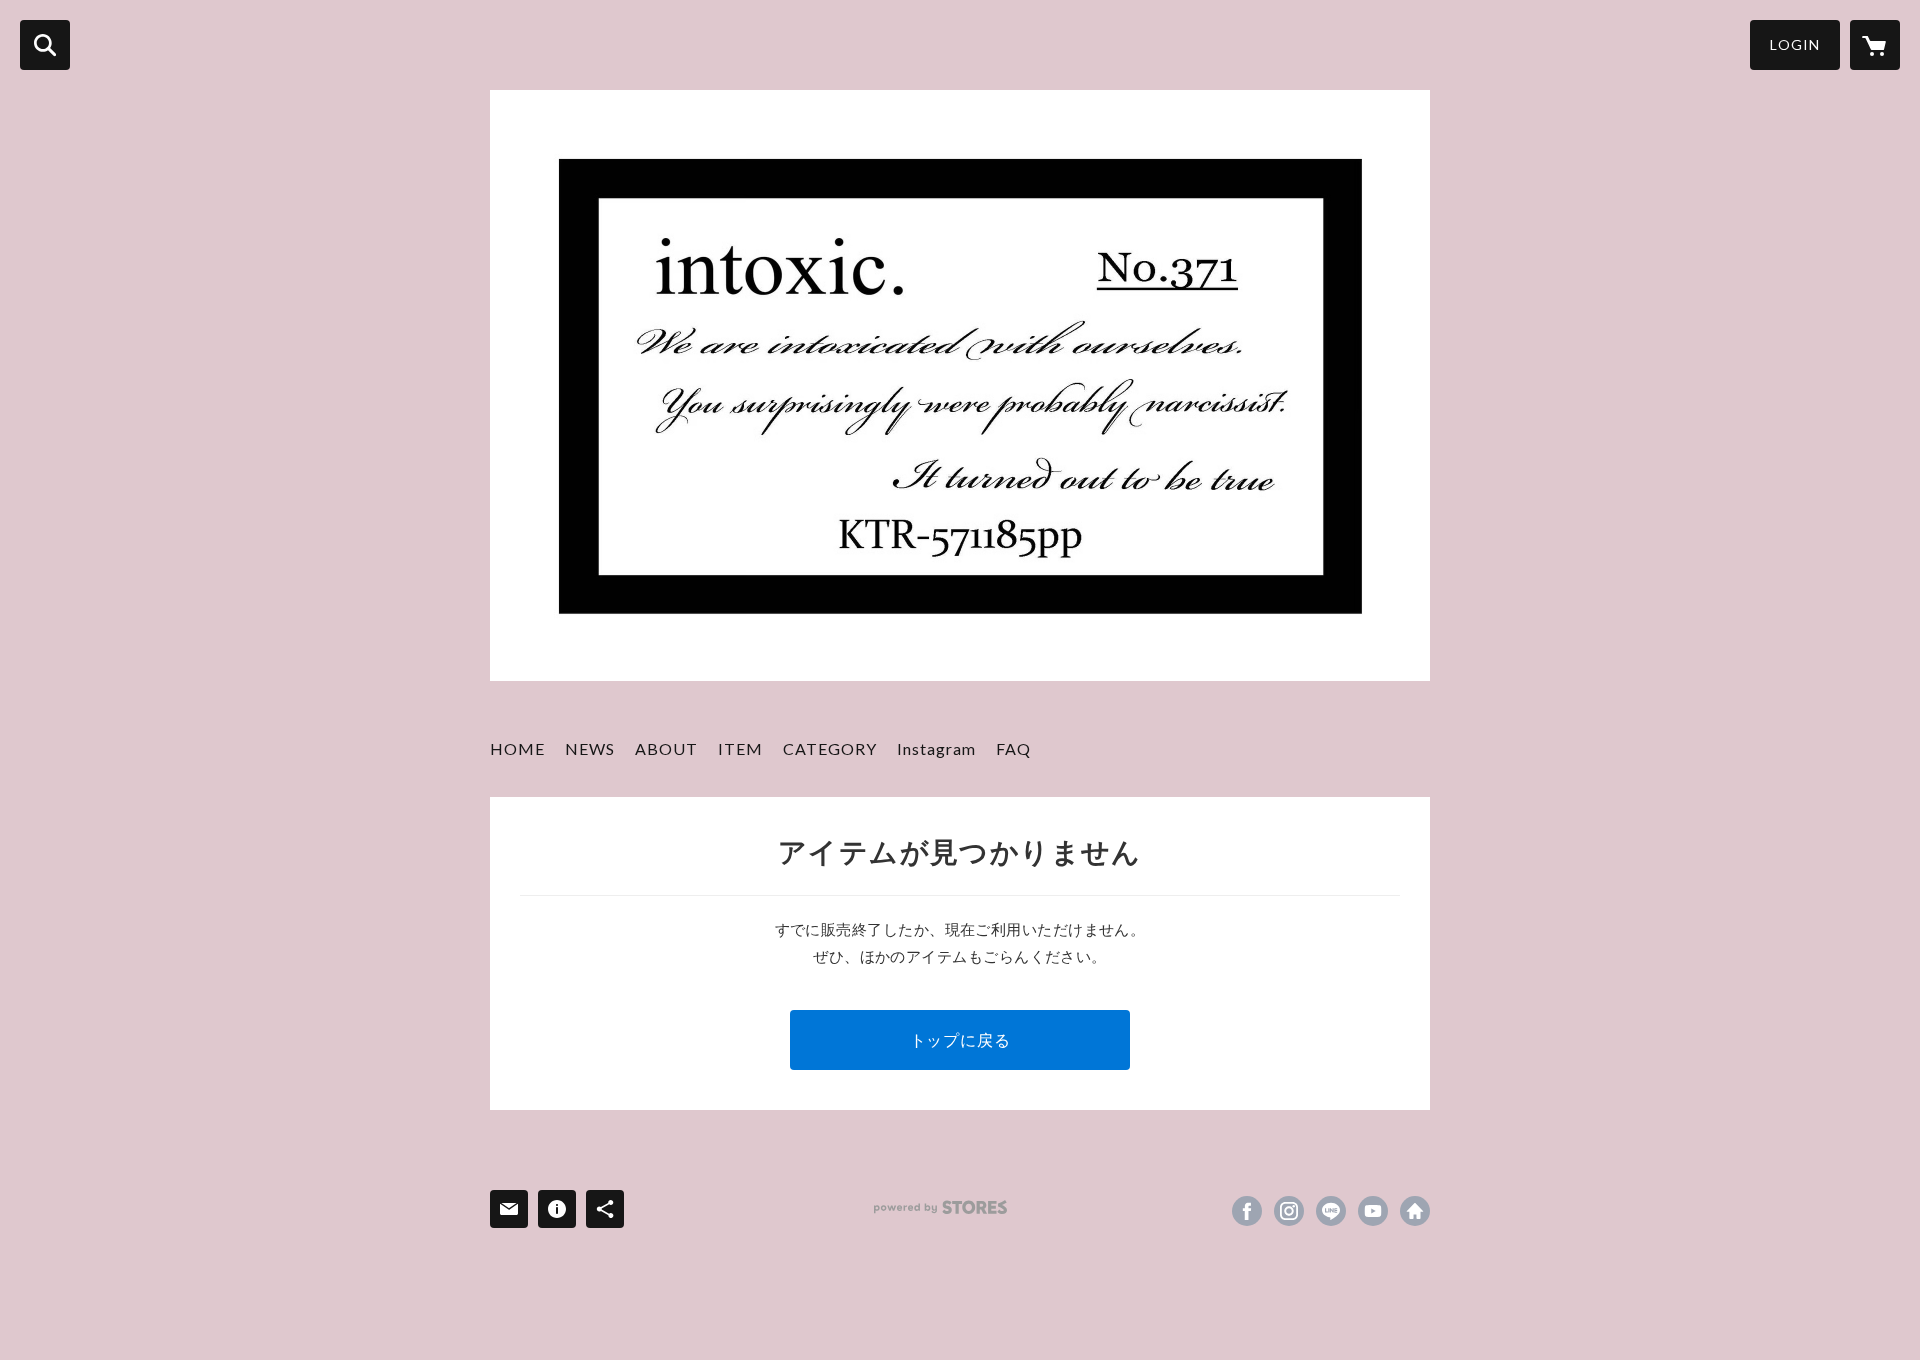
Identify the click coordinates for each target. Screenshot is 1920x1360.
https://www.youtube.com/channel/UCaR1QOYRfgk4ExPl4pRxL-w (1373, 1211)
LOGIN (1795, 44)
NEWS (590, 748)
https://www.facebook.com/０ (1247, 1211)
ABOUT (666, 748)
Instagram (936, 748)
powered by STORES (940, 1207)
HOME (517, 748)
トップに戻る (960, 1039)
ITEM (740, 748)
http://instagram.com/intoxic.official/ (1415, 1211)
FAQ (1013, 748)
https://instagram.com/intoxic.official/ (1289, 1211)
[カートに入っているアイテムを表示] (1875, 45)
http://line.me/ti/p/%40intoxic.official (1331, 1211)
